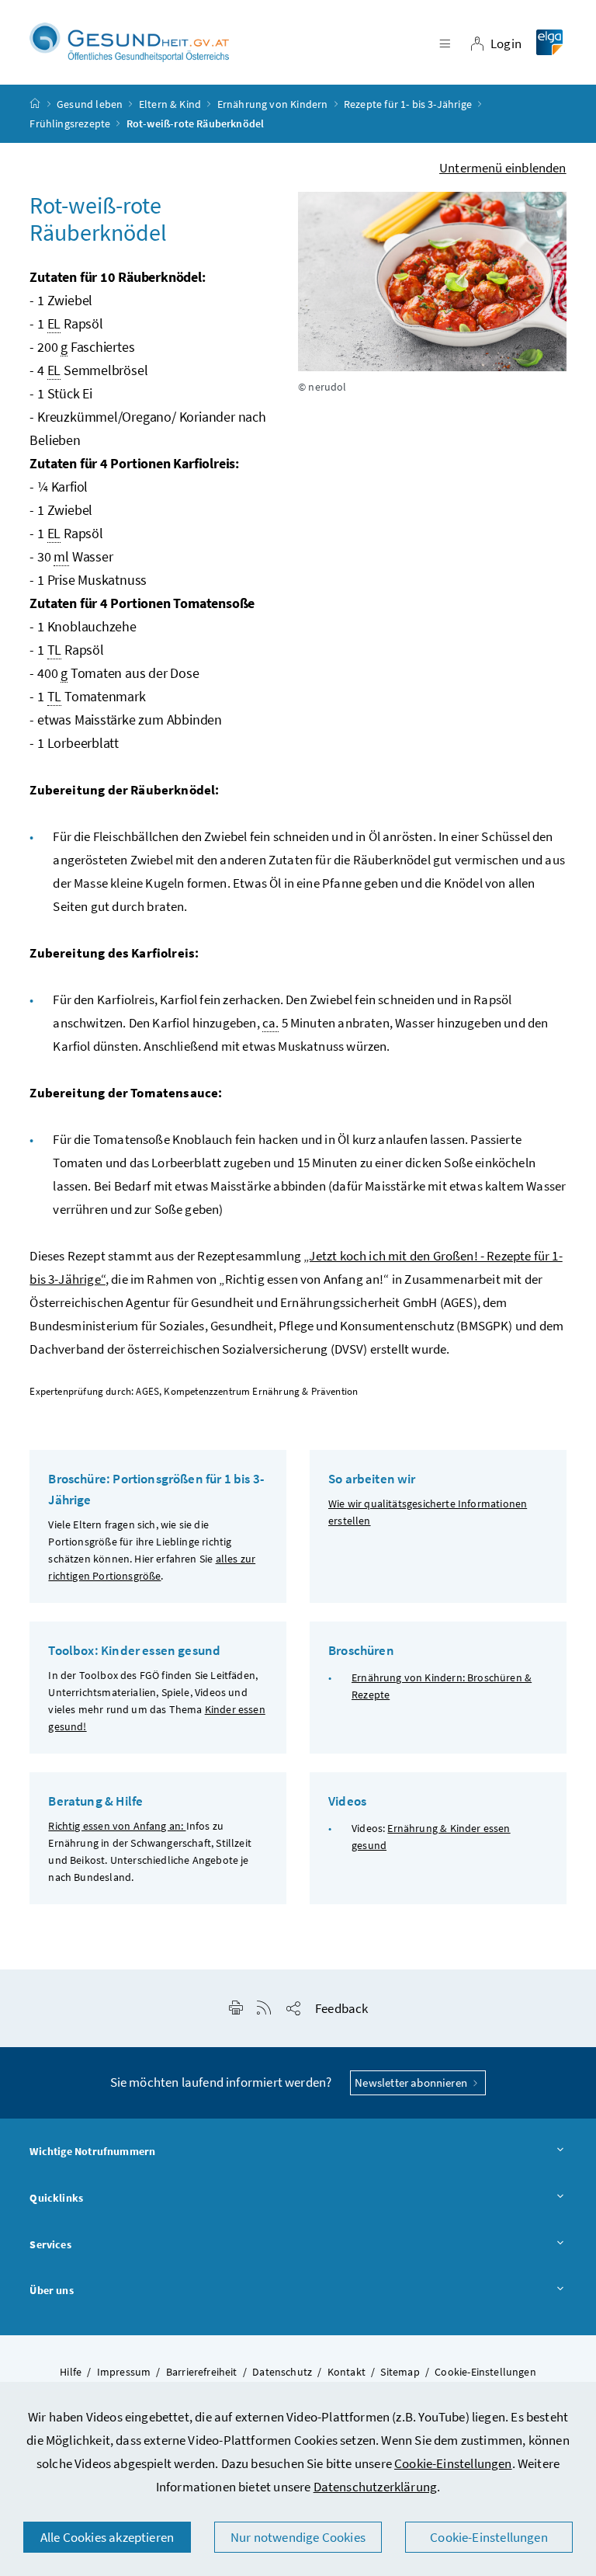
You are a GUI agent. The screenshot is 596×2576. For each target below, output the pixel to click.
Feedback (341, 2008)
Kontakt (347, 2372)
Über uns (51, 2290)
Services (50, 2244)
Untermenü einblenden (503, 168)
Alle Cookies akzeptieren (107, 2537)
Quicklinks (56, 2198)
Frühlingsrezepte (70, 123)
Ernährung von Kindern (273, 104)
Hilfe (71, 2372)
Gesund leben (90, 104)
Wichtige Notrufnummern (92, 2151)
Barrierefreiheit (202, 2372)
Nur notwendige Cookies (298, 2537)
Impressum (124, 2372)
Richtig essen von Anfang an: (117, 1826)
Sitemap (400, 2372)
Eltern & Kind (170, 104)
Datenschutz (282, 2372)
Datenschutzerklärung (376, 2487)
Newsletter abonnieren (412, 2082)
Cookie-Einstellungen (453, 2463)
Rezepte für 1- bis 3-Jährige (408, 104)
